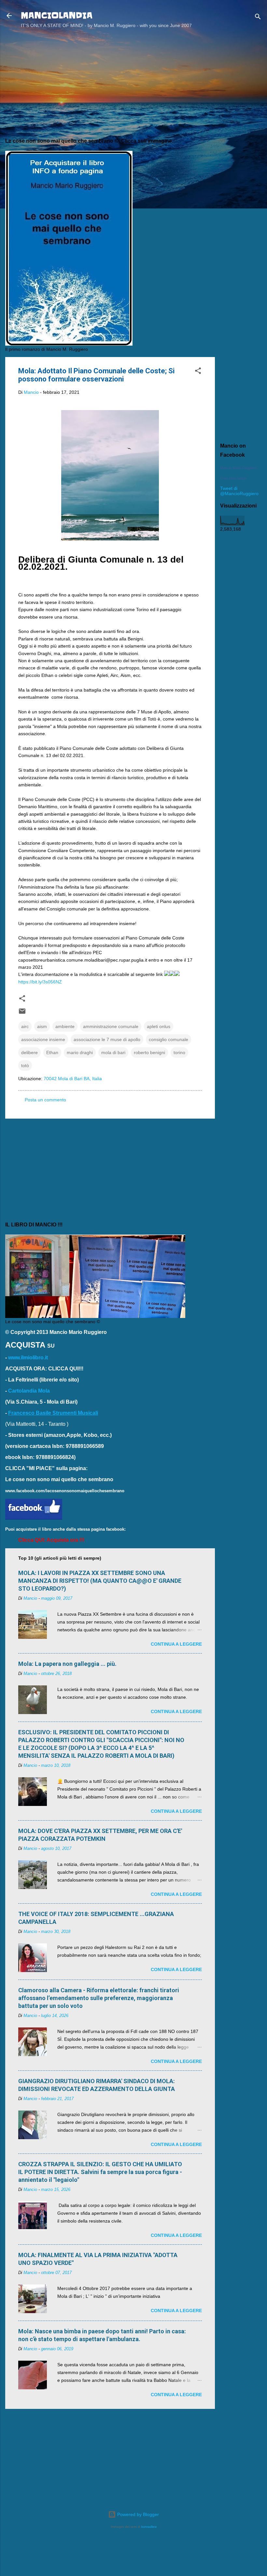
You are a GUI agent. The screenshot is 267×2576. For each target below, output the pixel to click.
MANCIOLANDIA (57, 15)
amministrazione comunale (111, 1026)
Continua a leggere (176, 1644)
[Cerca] (258, 18)
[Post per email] (22, 1013)
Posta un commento (45, 1100)
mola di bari (113, 1052)
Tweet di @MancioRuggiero (239, 491)
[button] (198, 372)
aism (42, 1026)
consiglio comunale (169, 1039)
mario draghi (80, 1052)
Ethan (52, 1052)
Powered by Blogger (137, 2514)
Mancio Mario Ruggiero (238, 468)
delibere (29, 1052)
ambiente (65, 1026)
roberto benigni (149, 1052)
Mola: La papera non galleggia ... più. (67, 1664)
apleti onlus (159, 1026)
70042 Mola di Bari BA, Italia (73, 1079)
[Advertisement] (241, 138)
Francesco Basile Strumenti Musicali (53, 1413)
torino (179, 1052)
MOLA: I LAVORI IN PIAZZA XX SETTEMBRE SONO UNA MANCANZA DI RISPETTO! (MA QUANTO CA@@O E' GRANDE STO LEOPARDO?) (100, 1581)
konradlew (149, 2527)
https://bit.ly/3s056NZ (40, 982)
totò (25, 1066)
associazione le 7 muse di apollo (107, 1039)
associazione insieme (43, 1039)
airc (25, 1026)
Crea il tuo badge (233, 478)
